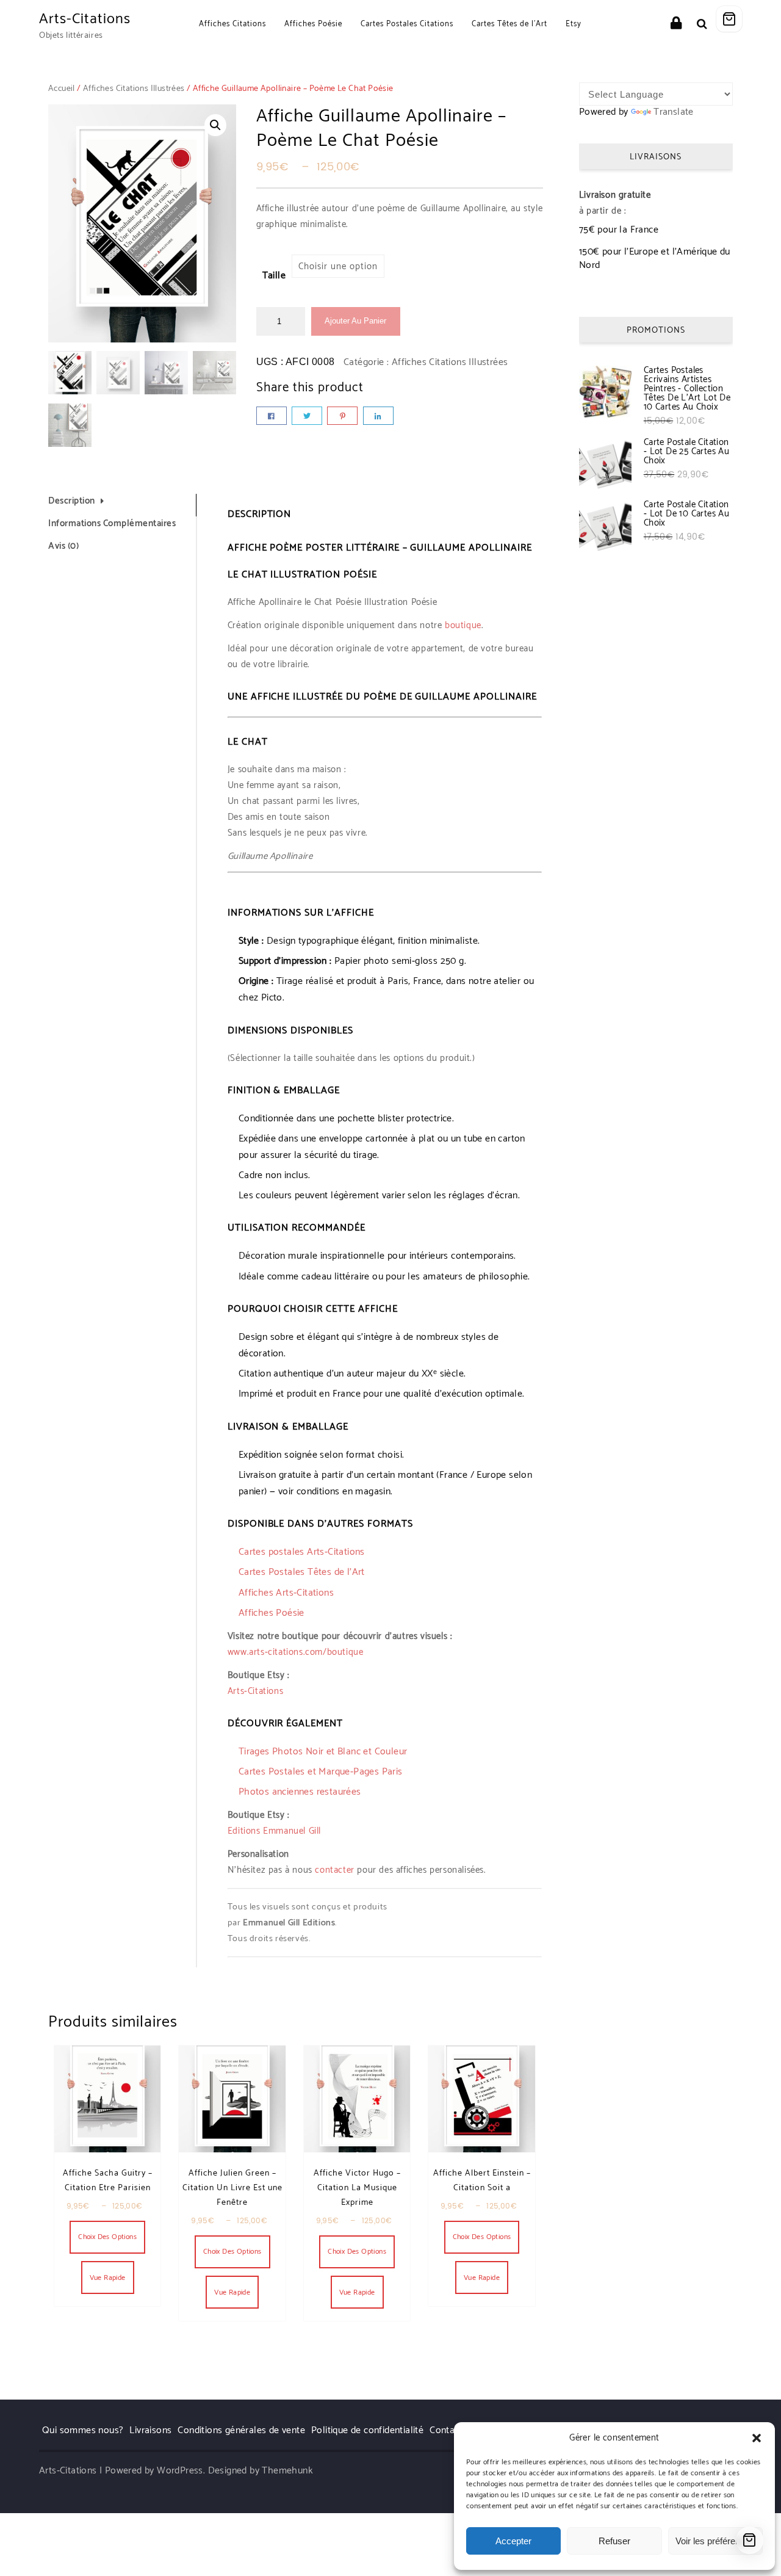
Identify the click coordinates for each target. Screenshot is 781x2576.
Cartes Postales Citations (407, 24)
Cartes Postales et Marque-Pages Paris (321, 1772)
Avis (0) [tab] (63, 547)
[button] (757, 2438)
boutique (463, 625)
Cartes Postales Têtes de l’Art (302, 1572)
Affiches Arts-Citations (286, 1593)
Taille (274, 276)
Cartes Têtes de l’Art (509, 24)
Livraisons (150, 2430)
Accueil (62, 89)
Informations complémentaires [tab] (112, 524)
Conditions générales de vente (241, 2430)
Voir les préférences (715, 2541)
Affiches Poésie (313, 24)
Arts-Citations (85, 19)
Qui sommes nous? (83, 2430)
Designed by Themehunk (261, 2471)
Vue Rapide (108, 2278)
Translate (674, 112)
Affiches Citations (232, 24)
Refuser (614, 2541)
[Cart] (729, 19)
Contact (446, 2430)
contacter (334, 1870)
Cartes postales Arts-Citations (302, 1552)
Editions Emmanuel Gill (274, 1831)
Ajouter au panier (355, 321)
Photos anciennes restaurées (300, 1792)
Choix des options (107, 2237)
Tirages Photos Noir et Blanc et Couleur (323, 1752)
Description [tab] (72, 501)
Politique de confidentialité (367, 2430)
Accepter (513, 2541)
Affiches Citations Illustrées (134, 89)
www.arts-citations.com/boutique (296, 1652)
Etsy (574, 24)
